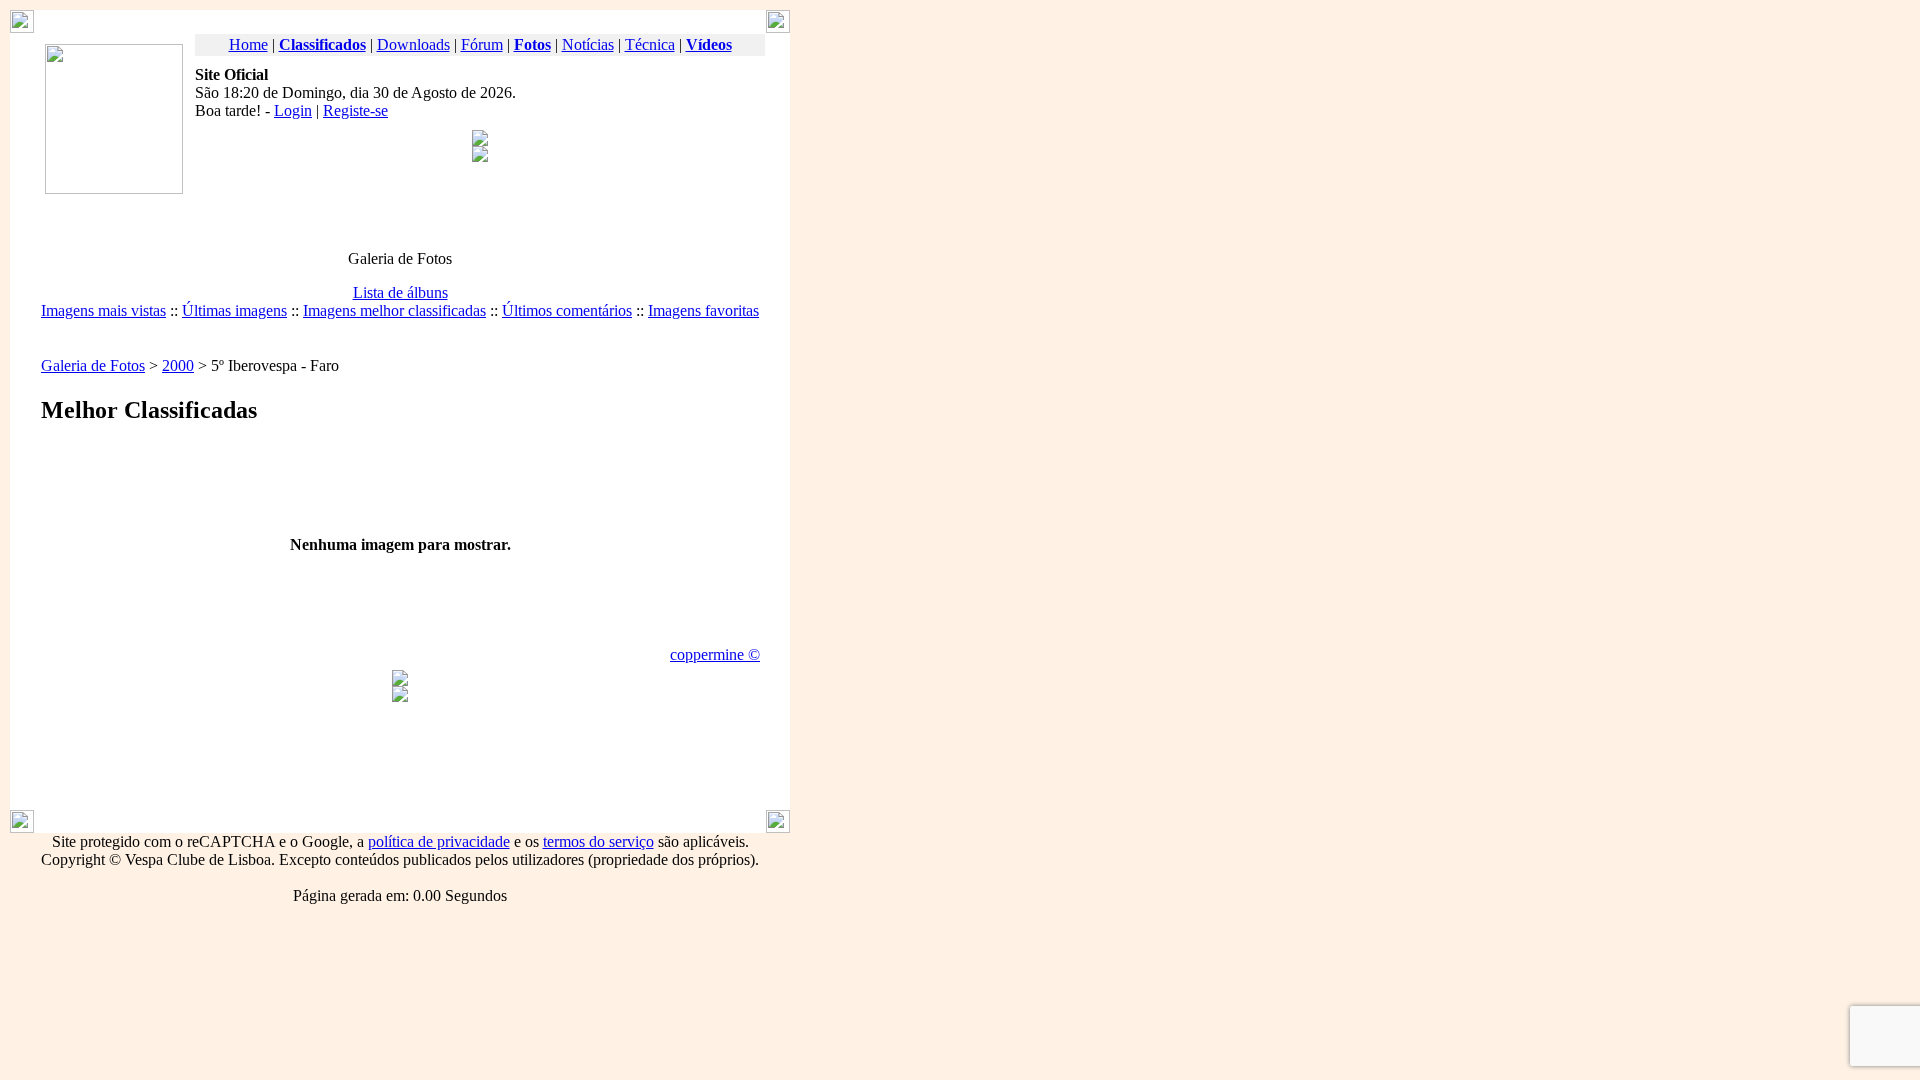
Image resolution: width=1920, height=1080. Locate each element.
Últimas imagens (234, 310)
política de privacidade (439, 841)
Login (293, 110)
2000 (178, 365)
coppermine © (715, 654)
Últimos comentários (567, 310)
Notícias (588, 44)
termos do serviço (598, 841)
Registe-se (355, 110)
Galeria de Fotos (93, 365)
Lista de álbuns (400, 292)
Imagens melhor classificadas (394, 310)
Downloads (413, 44)
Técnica (650, 44)
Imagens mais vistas (103, 310)
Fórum (482, 44)
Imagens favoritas (703, 310)
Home (248, 44)
